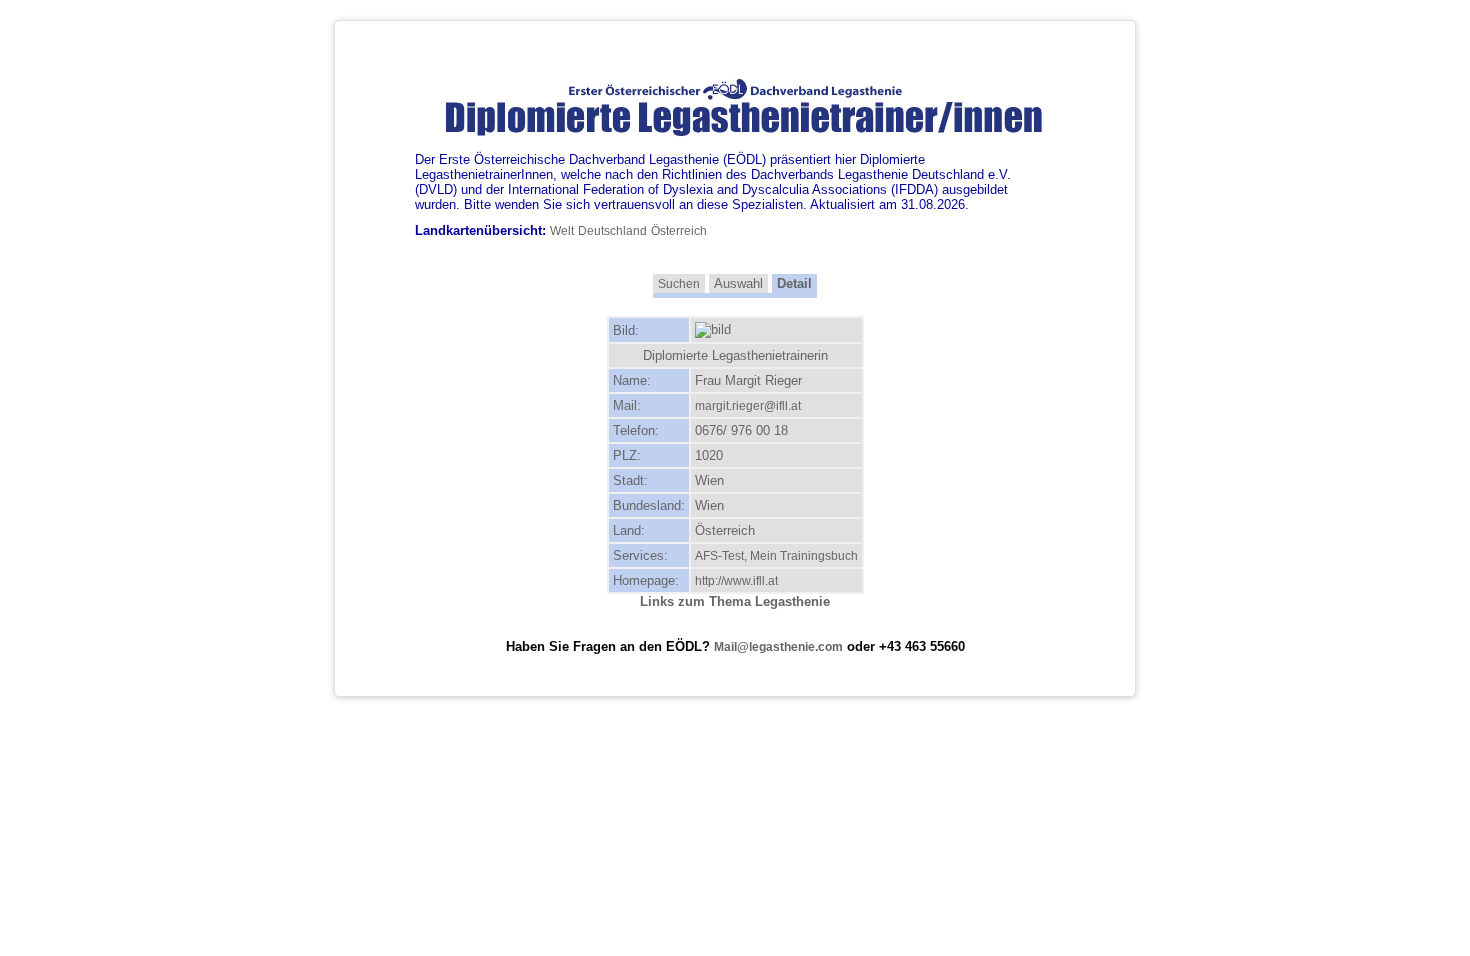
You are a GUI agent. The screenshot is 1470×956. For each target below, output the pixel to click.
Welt (562, 231)
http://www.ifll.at (736, 581)
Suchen (679, 284)
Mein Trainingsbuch (804, 556)
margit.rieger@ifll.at (748, 406)
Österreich (679, 231)
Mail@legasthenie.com (778, 647)
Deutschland (612, 231)
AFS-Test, (722, 556)
